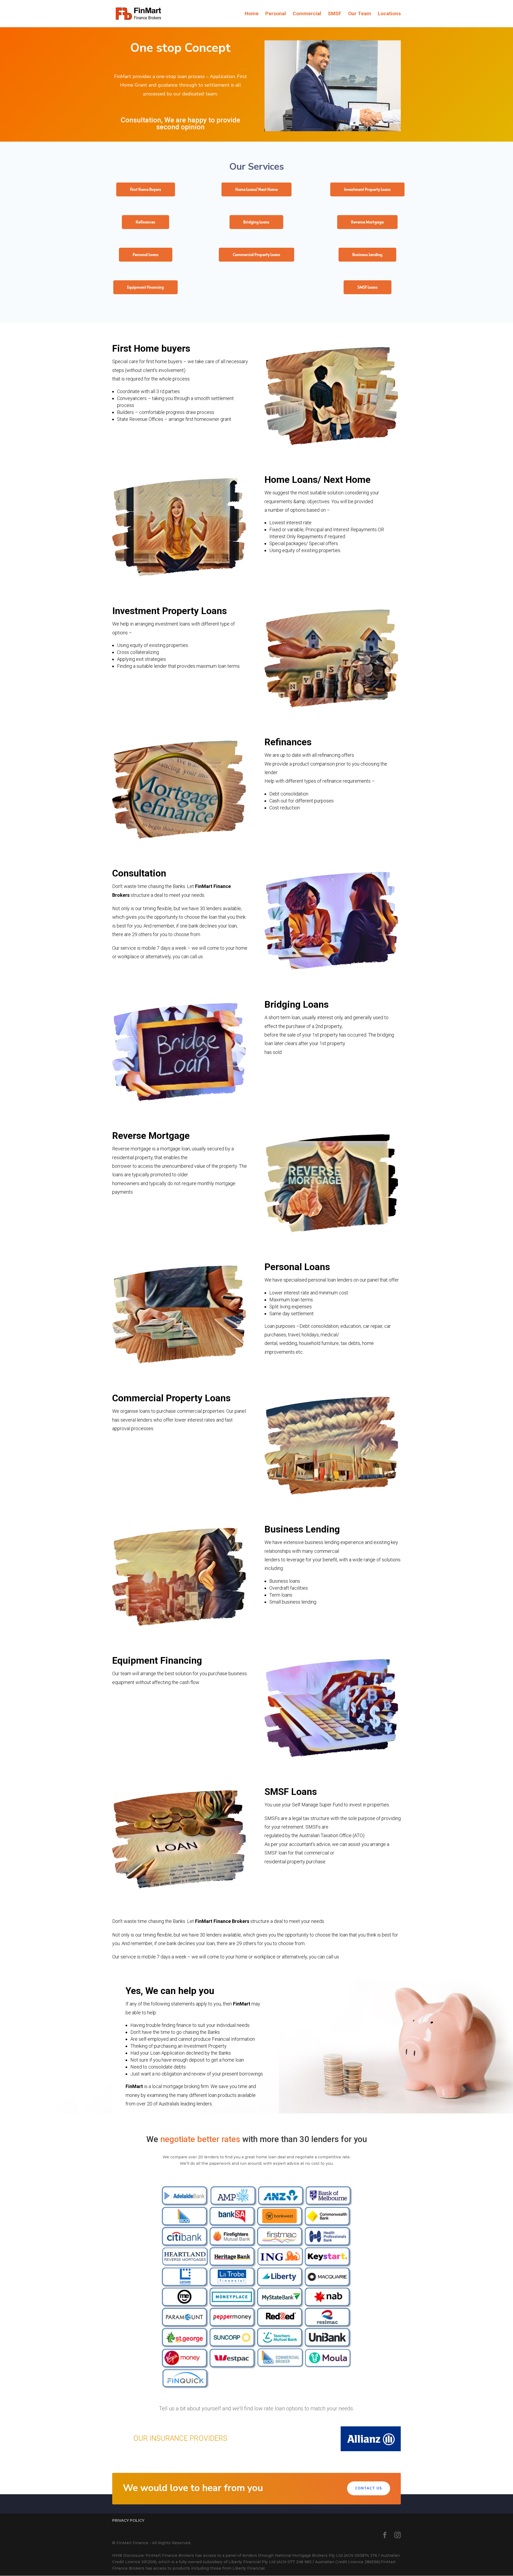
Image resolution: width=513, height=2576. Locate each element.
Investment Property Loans (367, 189)
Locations (389, 14)
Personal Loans (146, 255)
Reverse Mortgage (367, 222)
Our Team (360, 14)
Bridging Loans (256, 222)
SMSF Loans (368, 287)
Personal (276, 14)
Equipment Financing (145, 287)
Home (252, 14)
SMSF (335, 14)
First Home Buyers (146, 189)
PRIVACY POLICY (128, 2520)
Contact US (369, 2488)
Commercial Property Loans (256, 255)
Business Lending (367, 255)
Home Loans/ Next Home (256, 189)
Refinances (145, 222)
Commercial (307, 14)
